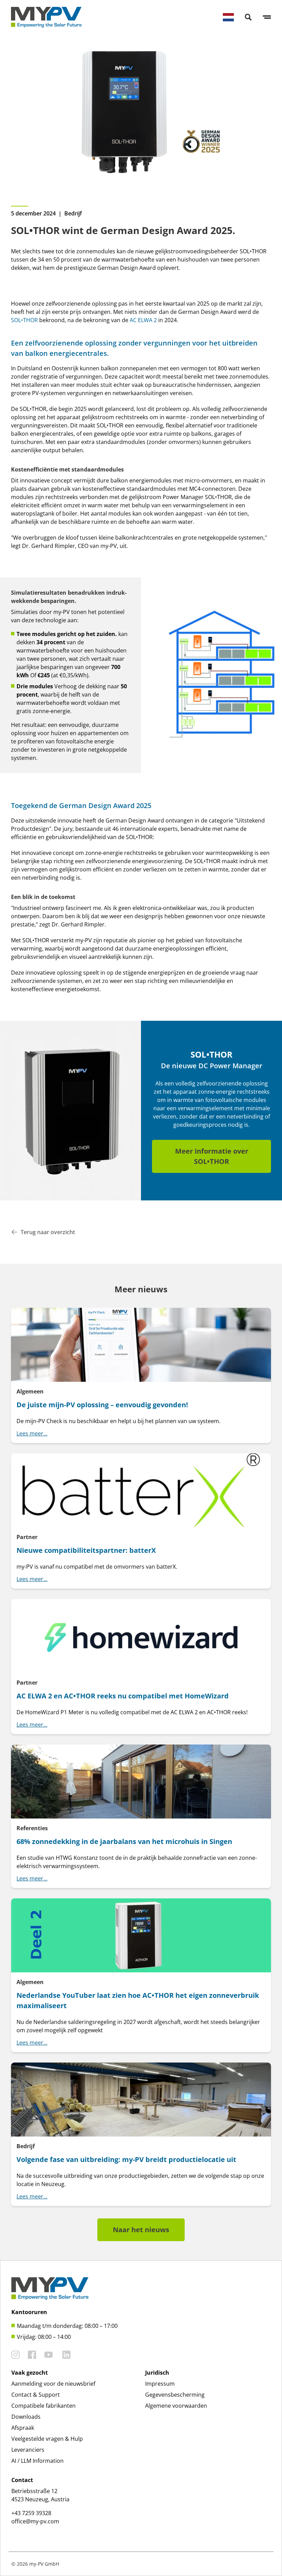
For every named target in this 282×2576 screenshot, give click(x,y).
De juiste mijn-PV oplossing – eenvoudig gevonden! (102, 1405)
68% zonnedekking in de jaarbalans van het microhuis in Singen (124, 1841)
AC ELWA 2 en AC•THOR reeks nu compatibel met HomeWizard (123, 1696)
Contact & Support (36, 2395)
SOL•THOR (24, 320)
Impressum (160, 2384)
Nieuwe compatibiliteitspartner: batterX (86, 1550)
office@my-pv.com (35, 2521)
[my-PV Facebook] (32, 2355)
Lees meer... (32, 1433)
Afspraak (23, 2428)
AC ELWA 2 (143, 320)
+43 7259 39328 (31, 2513)
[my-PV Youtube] (48, 2355)
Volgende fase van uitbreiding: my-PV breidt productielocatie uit (126, 2159)
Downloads (26, 2417)
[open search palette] (248, 17)
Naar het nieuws (141, 2230)
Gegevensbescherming (175, 2395)
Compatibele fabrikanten (44, 2406)
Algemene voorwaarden (176, 2406)
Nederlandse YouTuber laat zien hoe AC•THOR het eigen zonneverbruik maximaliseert (138, 2000)
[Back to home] (46, 17)
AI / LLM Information (37, 2461)
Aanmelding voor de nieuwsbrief (53, 2384)
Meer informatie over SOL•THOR (212, 1156)
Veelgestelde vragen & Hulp (47, 2439)
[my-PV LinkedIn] (66, 2355)
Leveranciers (28, 2450)
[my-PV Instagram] (15, 2355)
